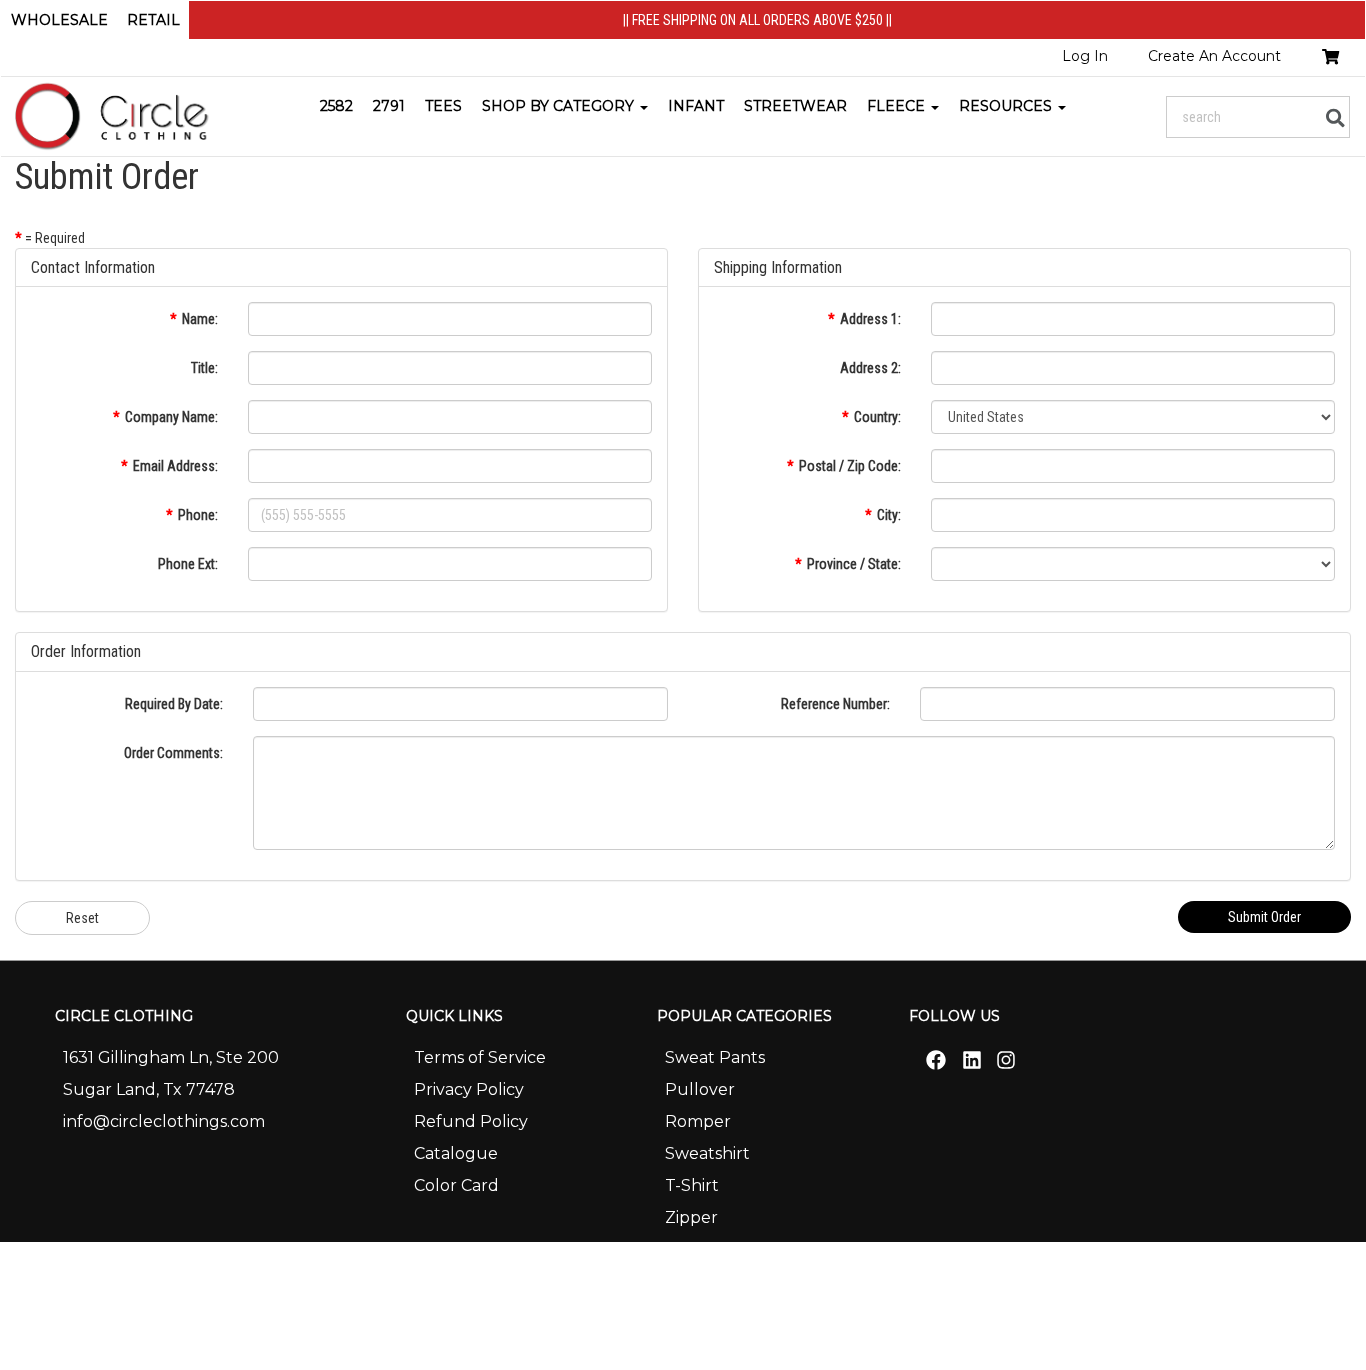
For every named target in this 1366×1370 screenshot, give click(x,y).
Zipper (691, 1217)
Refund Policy (471, 1121)
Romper (698, 1121)
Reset (82, 918)
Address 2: (870, 368)
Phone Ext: (188, 564)
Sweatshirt (707, 1153)
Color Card (456, 1185)
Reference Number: (835, 704)
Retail (153, 20)
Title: (204, 368)
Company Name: (171, 417)
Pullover (700, 1089)
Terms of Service (480, 1057)
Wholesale (59, 20)
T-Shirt (692, 1185)
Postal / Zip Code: (850, 466)
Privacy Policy (469, 1089)
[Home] (114, 116)
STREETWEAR (795, 106)
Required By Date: (174, 704)
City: (889, 515)
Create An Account (1214, 56)
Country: (877, 417)
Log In (1085, 56)
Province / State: (854, 564)
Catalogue (456, 1153)
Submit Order (1264, 917)
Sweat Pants (715, 1057)
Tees (443, 106)
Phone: (198, 515)
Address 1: (870, 319)
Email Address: (175, 466)
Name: (200, 319)
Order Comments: (173, 753)
